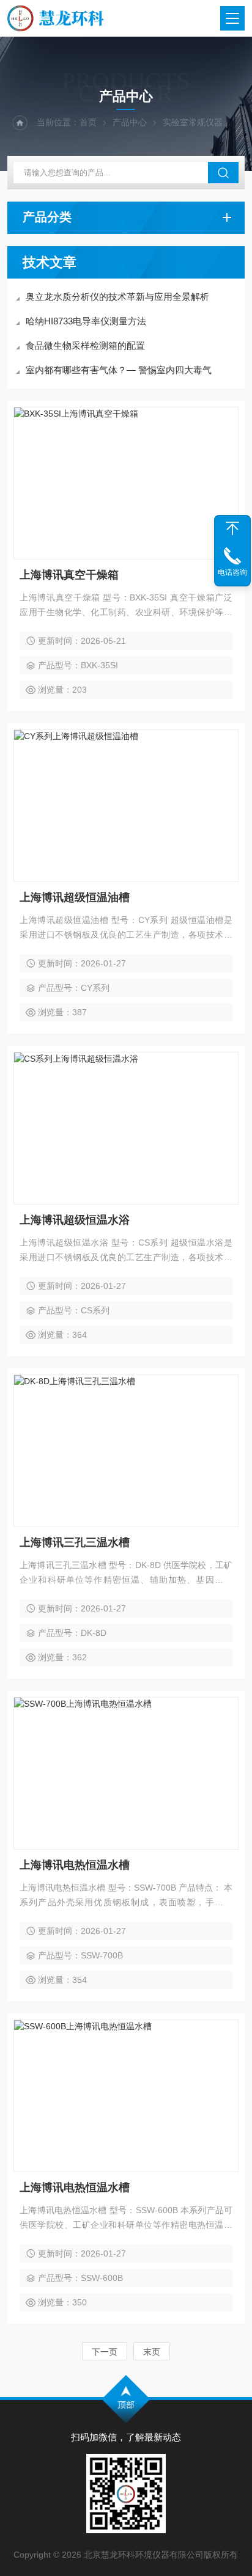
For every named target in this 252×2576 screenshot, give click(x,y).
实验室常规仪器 (193, 122)
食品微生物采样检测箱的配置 (85, 345)
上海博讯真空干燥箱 (69, 575)
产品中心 (130, 122)
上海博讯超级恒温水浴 (75, 1220)
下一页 (105, 2352)
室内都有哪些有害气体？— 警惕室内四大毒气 (119, 370)
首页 (88, 122)
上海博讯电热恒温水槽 (75, 1865)
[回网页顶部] (232, 528)
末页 (152, 2352)
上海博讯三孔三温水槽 (75, 1542)
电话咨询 (232, 572)
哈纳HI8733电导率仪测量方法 (86, 321)
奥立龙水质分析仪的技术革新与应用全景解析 (117, 297)
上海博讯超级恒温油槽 (75, 897)
